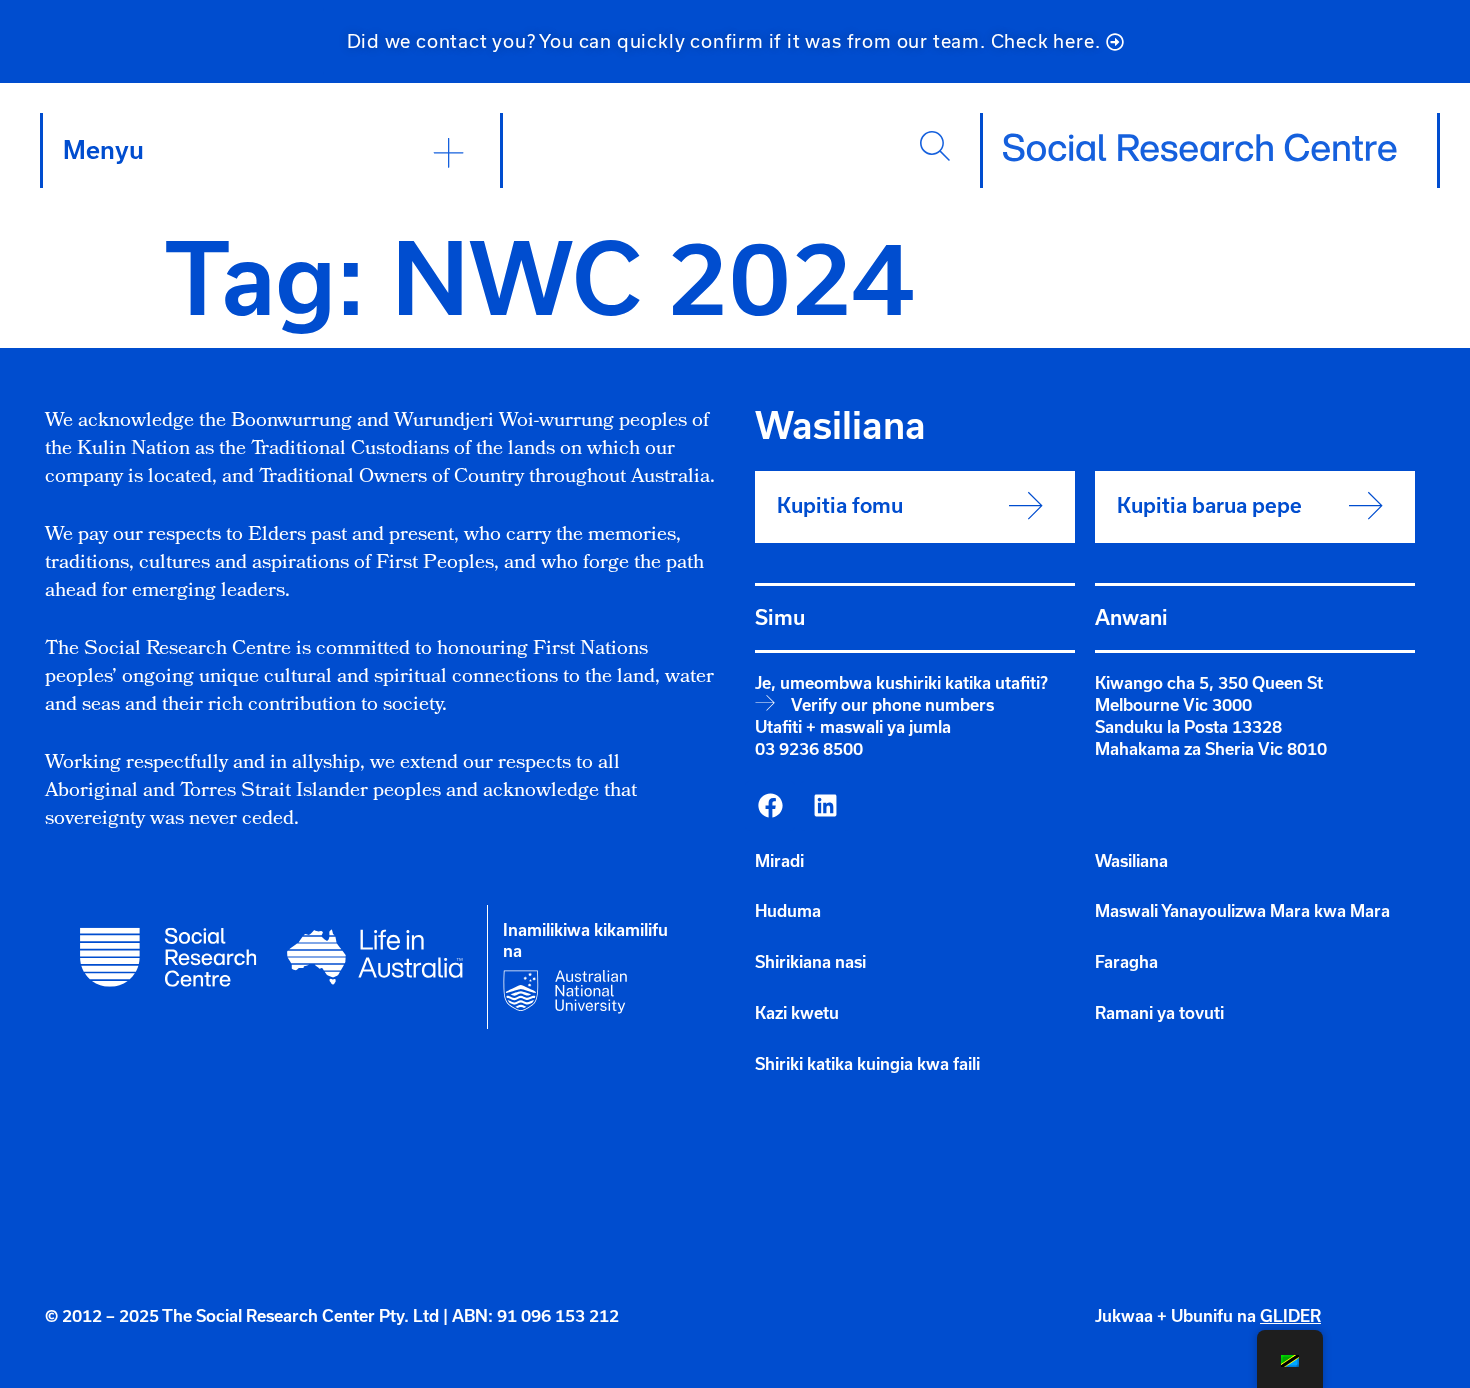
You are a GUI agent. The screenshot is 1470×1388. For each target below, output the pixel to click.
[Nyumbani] (1200, 148)
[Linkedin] (825, 806)
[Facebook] (770, 806)
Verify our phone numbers (892, 705)
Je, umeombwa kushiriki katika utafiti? (901, 683)
